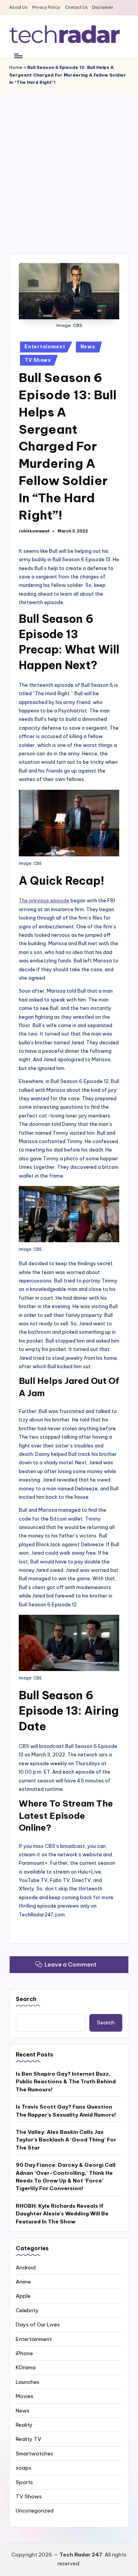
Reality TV (29, 2439)
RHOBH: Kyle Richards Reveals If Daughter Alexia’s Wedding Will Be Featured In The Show (62, 2214)
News (88, 347)
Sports (24, 2482)
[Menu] (18, 56)
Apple (23, 2296)
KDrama (26, 2367)
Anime (23, 2282)
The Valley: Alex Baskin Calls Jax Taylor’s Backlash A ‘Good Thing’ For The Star (66, 2140)
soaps (24, 2468)
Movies (25, 2396)
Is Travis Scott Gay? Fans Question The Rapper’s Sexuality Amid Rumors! (66, 2110)
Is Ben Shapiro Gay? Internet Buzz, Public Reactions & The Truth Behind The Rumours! (66, 2082)
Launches (28, 2382)
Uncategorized (35, 2511)
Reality (24, 2425)
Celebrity (27, 2310)
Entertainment (45, 347)
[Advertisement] (69, 165)
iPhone (24, 2353)
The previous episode (44, 900)
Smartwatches (34, 2453)
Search (26, 1999)
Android (26, 2267)
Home (16, 67)
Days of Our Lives (38, 2324)
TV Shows (38, 360)
